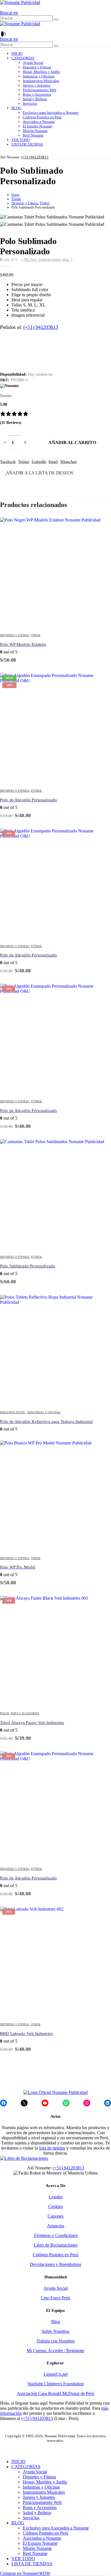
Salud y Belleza (35, 99)
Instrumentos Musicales (41, 81)
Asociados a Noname (39, 122)
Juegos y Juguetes (37, 85)
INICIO (17, 53)
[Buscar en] (56, 20)
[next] (104, 241)
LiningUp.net (56, 2374)
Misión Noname (35, 131)
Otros (36, 635)
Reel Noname (33, 135)
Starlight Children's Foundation (56, 2384)
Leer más (101, 1304)
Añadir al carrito (72, 442)
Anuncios (56, 2226)
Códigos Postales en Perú (42, 117)
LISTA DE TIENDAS (27, 144)
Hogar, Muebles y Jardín (41, 72)
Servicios (30, 103)
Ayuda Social (33, 63)
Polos (5, 1713)
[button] (9, 13)
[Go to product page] (55, 573)
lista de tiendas (52, 2148)
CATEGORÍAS (23, 58)
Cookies (55, 2206)
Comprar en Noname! (25, 2573)
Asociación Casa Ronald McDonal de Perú (55, 2393)
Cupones (55, 2216)
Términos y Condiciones (56, 2235)
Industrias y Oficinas (39, 76)
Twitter (24, 461)
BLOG (16, 108)
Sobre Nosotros (55, 2331)
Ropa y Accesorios (37, 94)
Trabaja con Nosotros (56, 2341)
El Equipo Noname (37, 126)
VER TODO (20, 140)
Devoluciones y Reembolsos (55, 2264)
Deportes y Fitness (37, 67)
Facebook (8, 461)
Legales (56, 2197)
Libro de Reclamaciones (56, 2245)
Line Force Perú (55, 2298)
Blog (56, 2322)
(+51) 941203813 (35, 157)
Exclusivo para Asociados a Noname (51, 112)
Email (53, 461)
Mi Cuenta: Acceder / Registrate (55, 2351)
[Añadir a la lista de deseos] (108, 635)
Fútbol (37, 791)
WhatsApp (68, 461)
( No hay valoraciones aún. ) (47, 259)
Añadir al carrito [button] (101, 527)
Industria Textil (13, 1412)
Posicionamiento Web (40, 90)
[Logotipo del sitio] (20, 2)
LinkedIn (39, 461)
